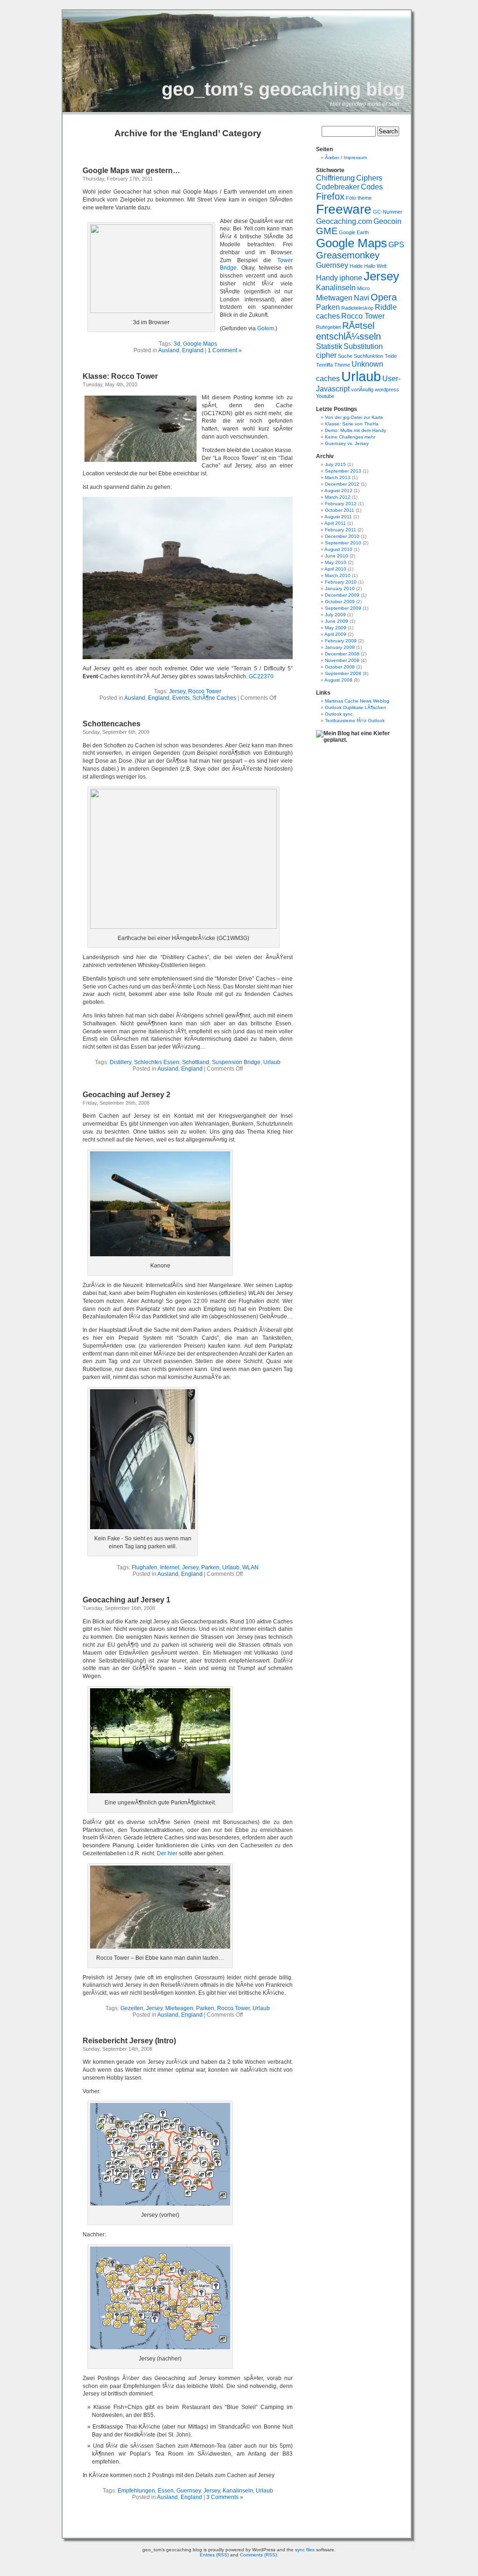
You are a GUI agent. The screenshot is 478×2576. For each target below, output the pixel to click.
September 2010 (343, 543)
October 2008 (340, 667)
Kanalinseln (238, 2491)
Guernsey (189, 2491)
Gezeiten (132, 2008)
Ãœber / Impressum (346, 157)
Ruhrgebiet (328, 327)
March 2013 (338, 477)
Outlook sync (339, 714)
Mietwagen (179, 2008)
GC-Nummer (388, 212)
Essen (166, 2491)
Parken (210, 1567)
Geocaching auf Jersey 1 (127, 1600)
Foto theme (359, 198)
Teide (391, 356)
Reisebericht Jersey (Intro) (129, 2041)
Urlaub (272, 1062)
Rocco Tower (205, 691)
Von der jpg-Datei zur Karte (354, 417)
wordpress (387, 390)
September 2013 (343, 471)
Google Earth (354, 232)
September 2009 (343, 608)
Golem (266, 328)
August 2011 (338, 517)
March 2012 (338, 497)
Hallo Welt (375, 266)
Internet (170, 1567)
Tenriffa (324, 365)
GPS (396, 244)
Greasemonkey (348, 255)
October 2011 (340, 510)
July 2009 (335, 615)
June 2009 (337, 621)
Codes (372, 187)
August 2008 (338, 680)
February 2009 (341, 641)
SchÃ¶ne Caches (214, 698)
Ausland (169, 350)
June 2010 (337, 556)
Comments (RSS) (258, 2555)
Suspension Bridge (236, 1062)
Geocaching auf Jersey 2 (127, 1095)
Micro (363, 288)
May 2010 (336, 562)
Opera (384, 297)
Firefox (330, 196)
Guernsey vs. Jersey (347, 443)
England (193, 350)
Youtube (325, 396)
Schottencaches (112, 724)
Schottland (196, 1062)
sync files (305, 2550)
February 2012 (341, 504)
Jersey (177, 691)
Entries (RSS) (214, 2555)
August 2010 (338, 549)
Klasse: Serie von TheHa (352, 424)
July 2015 (335, 464)
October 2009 (340, 602)
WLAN (250, 1567)
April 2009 (335, 634)
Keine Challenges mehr (350, 437)
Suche (345, 356)
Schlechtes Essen (157, 1062)
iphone (351, 278)
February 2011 (341, 530)
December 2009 (342, 595)
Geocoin (387, 221)
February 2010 (341, 582)
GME (327, 231)
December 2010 (342, 536)
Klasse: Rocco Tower (120, 376)
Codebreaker (338, 187)
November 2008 (342, 660)
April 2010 (335, 569)
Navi (362, 298)
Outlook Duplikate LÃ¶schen (355, 707)
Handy (327, 278)
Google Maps (200, 344)
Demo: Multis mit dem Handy (355, 430)
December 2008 (342, 654)
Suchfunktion (369, 356)
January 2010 (340, 588)
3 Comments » (225, 2497)
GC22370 (261, 676)
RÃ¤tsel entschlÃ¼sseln (348, 331)
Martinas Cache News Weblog (357, 701)
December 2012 (342, 484)
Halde (356, 266)
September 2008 (343, 673)
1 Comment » (225, 350)
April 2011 (335, 523)
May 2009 (336, 628)
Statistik (329, 346)
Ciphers (369, 178)
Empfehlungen (136, 2491)
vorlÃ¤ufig (362, 390)
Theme (342, 365)
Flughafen (144, 1567)
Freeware (344, 209)
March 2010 (338, 575)
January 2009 (340, 647)
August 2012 (338, 491)
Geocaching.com (344, 221)
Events (181, 698)
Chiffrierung (335, 178)
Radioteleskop (357, 308)
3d (177, 344)
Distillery (120, 1062)
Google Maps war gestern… (131, 171)
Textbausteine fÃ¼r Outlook (355, 721)
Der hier (167, 1853)
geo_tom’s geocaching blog (283, 89)
